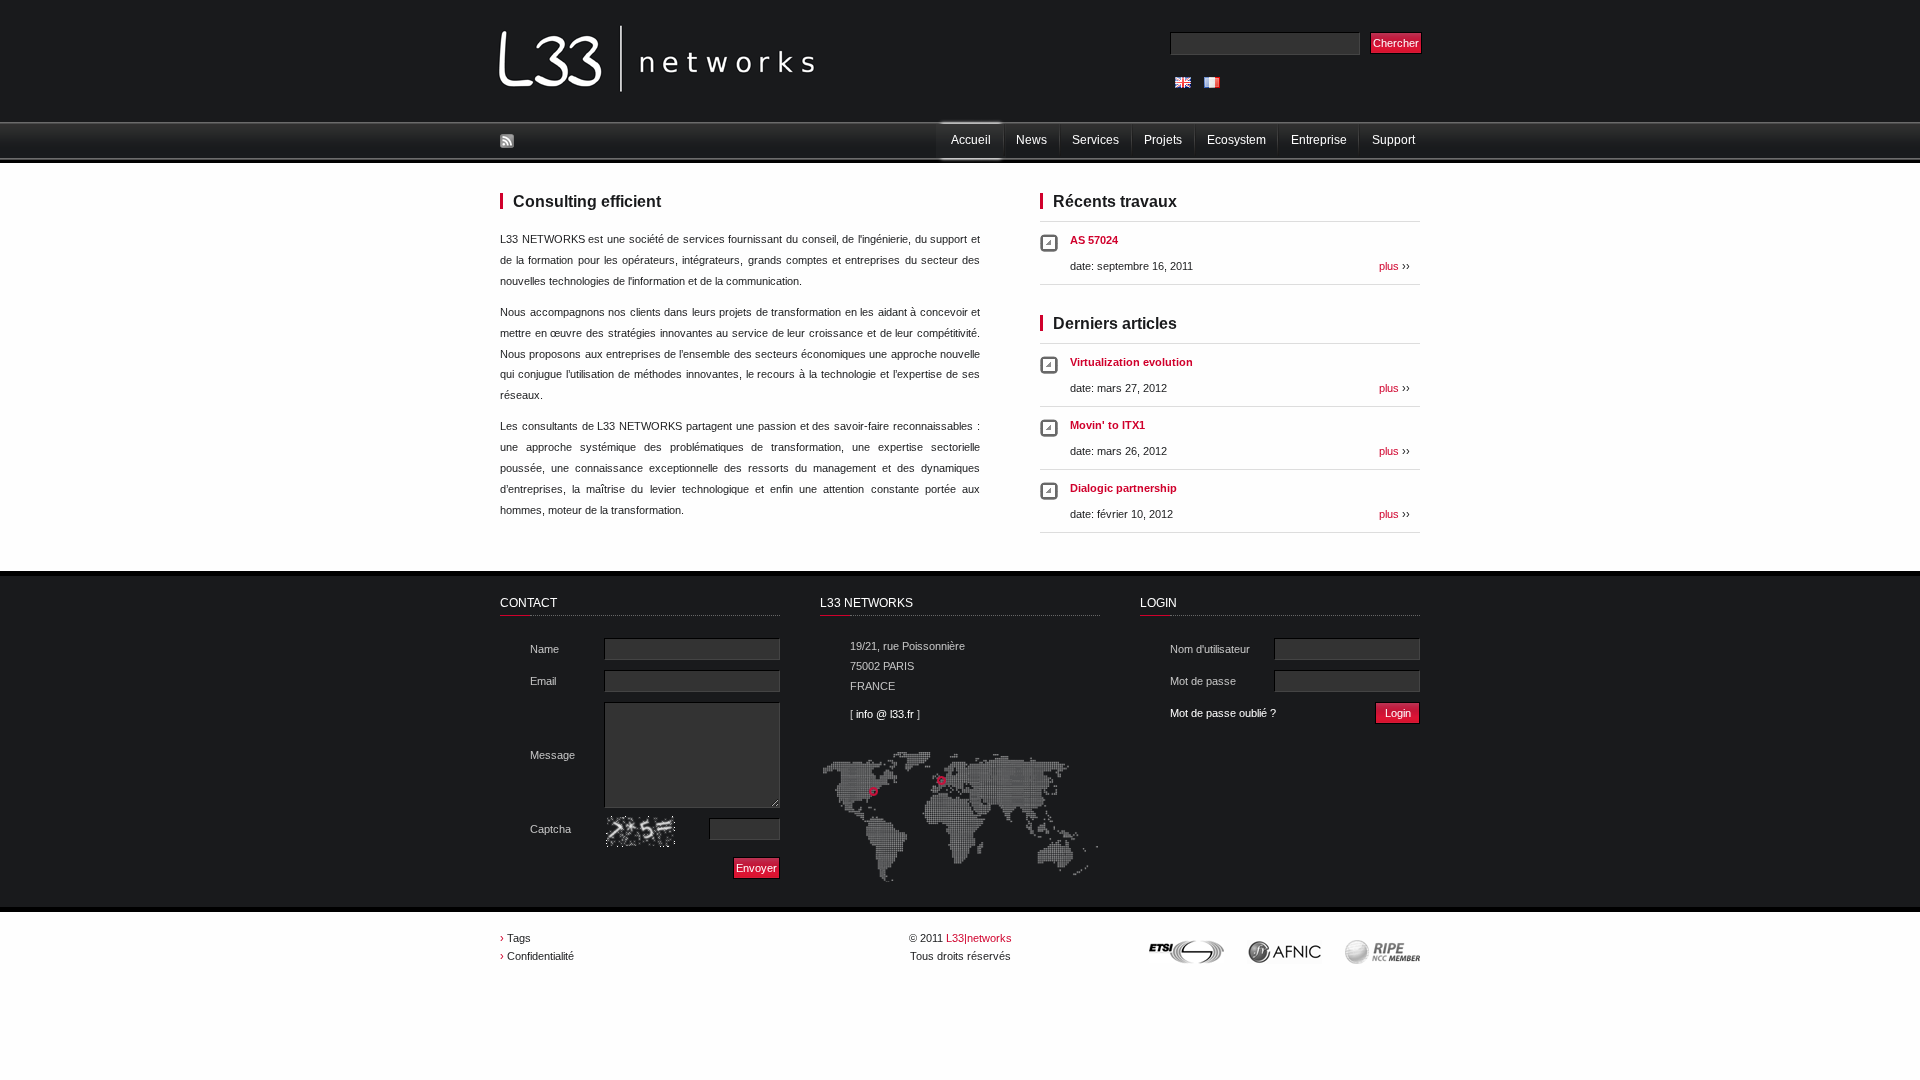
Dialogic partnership (1123, 488)
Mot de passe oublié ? (1223, 713)
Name (544, 649)
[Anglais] (1183, 82)
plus (1389, 266)
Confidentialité (540, 956)
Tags (519, 938)
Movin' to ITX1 (1107, 425)
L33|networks (979, 938)
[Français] (1212, 82)
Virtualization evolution (1131, 362)
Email (543, 681)
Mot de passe (1203, 681)
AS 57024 (1094, 240)
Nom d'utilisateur (1210, 649)
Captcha (550, 829)
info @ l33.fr (885, 714)
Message (552, 755)
